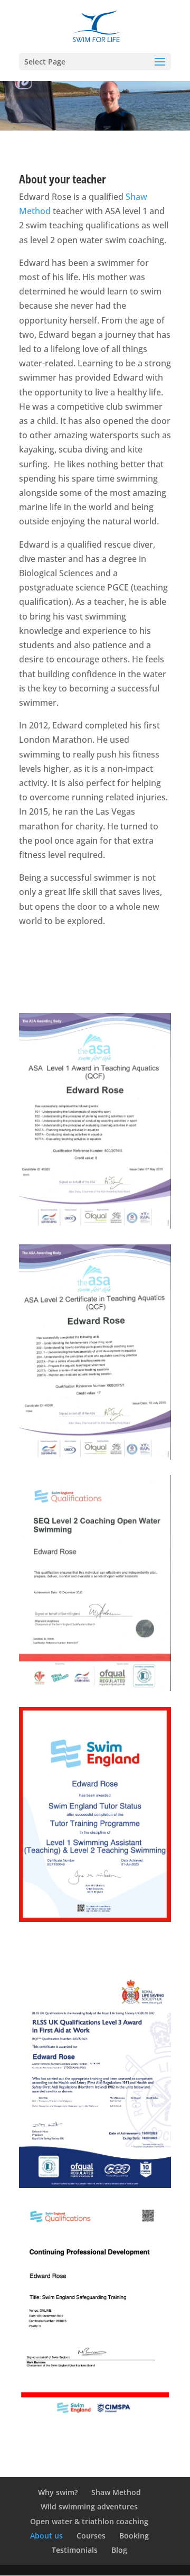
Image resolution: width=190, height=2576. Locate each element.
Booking (134, 2536)
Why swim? (58, 2492)
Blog (119, 2550)
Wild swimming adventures (89, 2506)
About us (46, 2536)
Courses (91, 2536)
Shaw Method (116, 2492)
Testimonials (75, 2550)
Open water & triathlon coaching (89, 2521)
